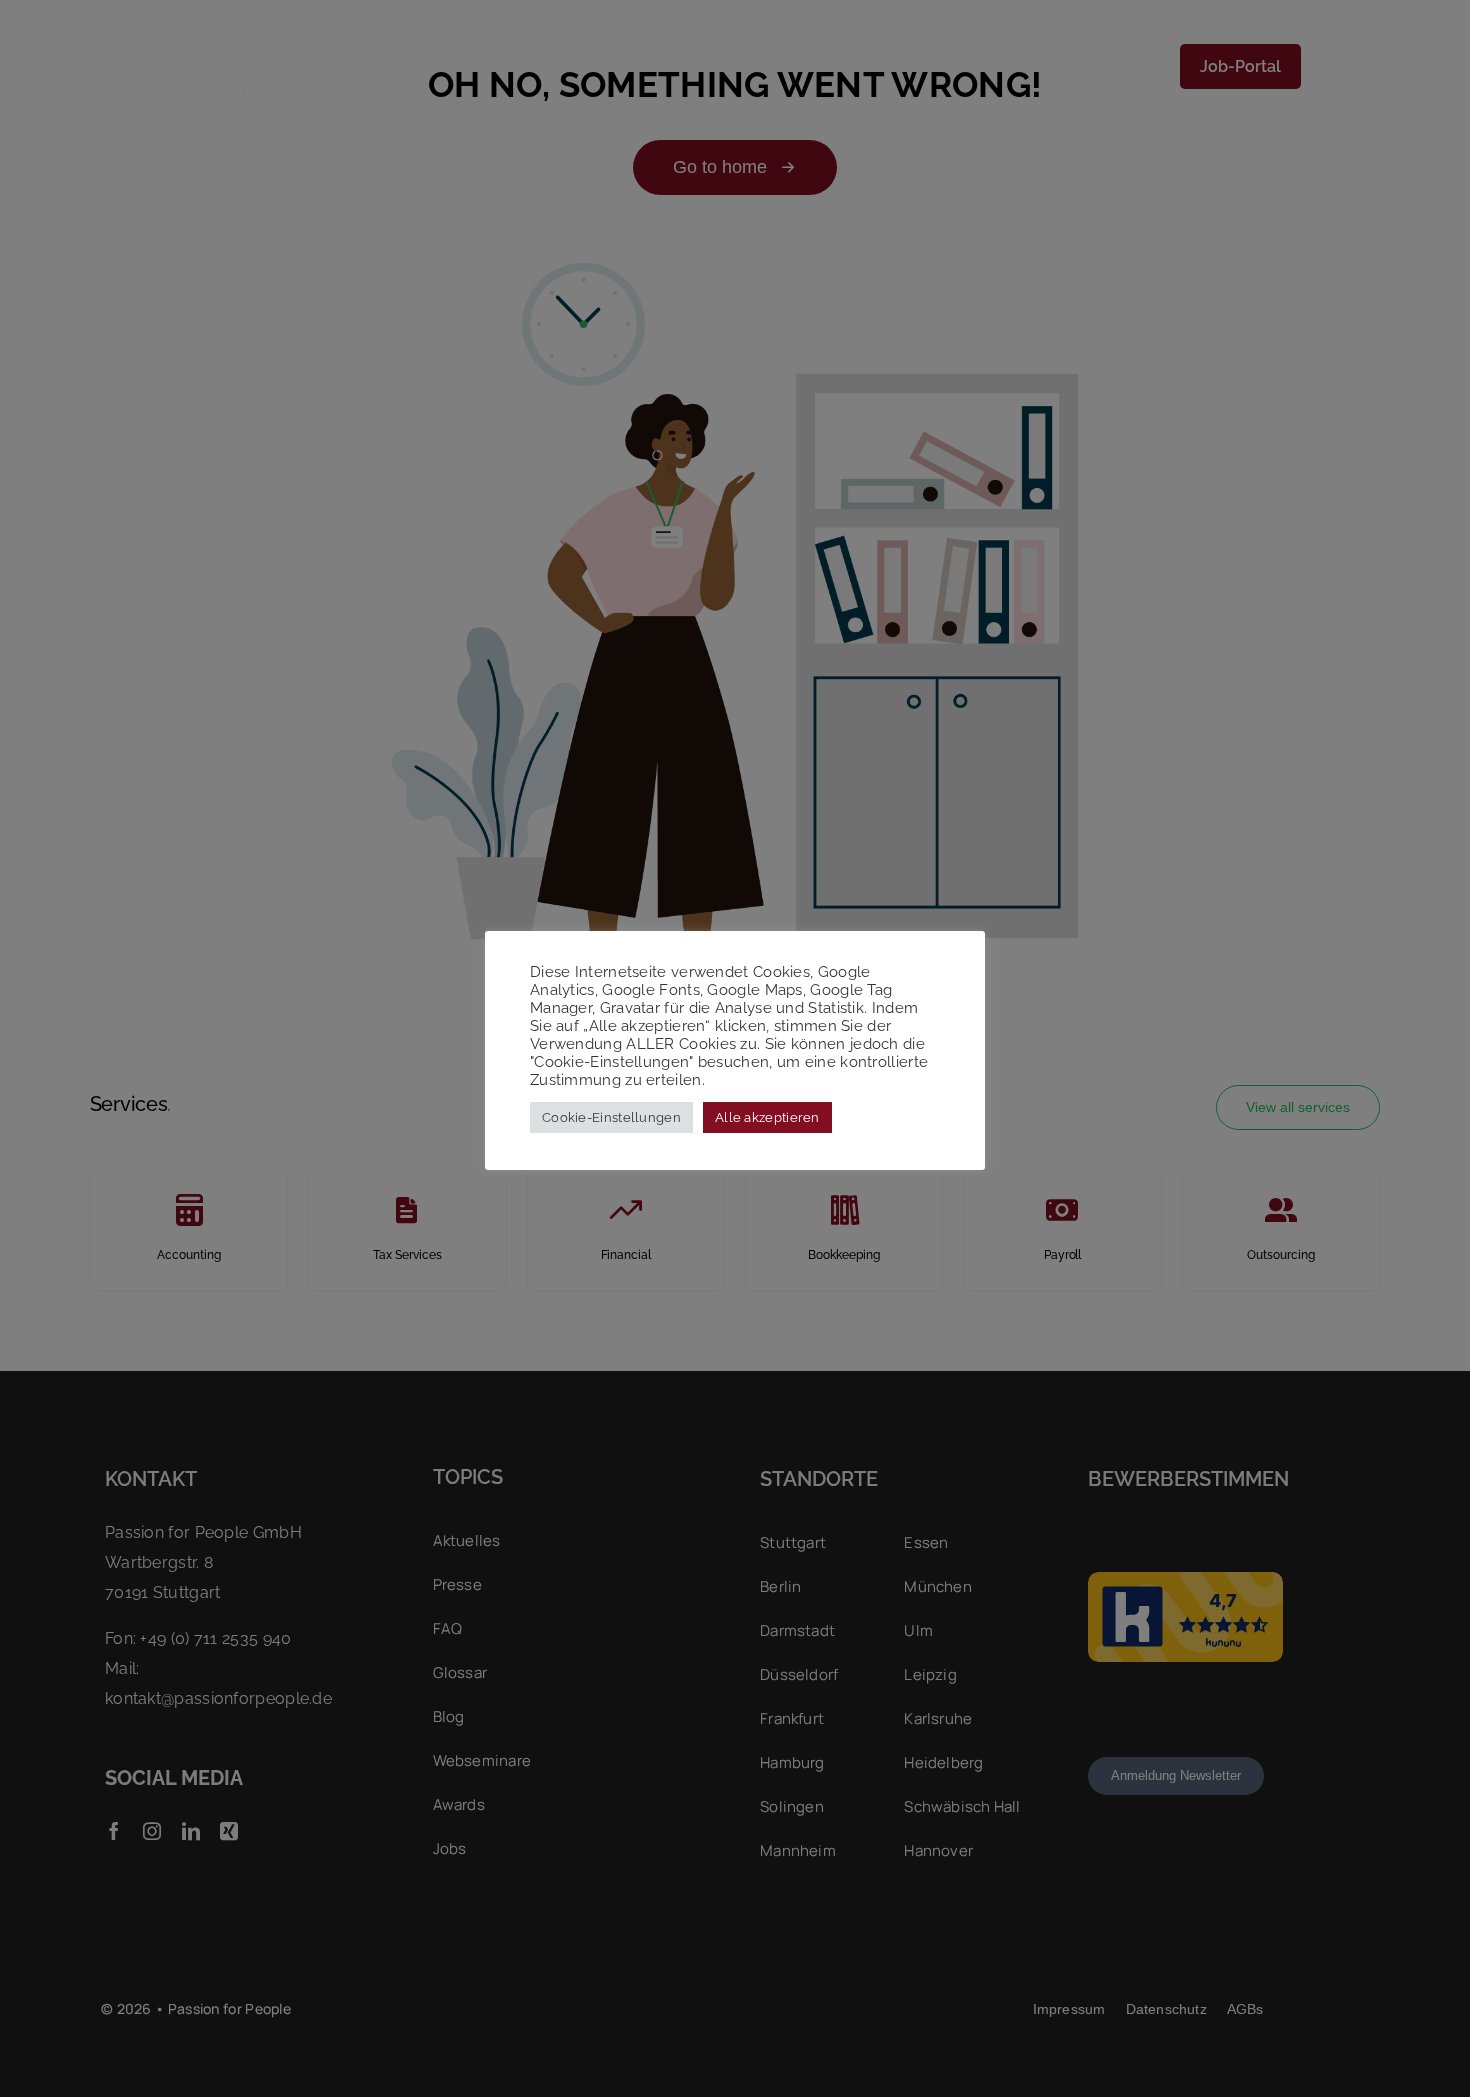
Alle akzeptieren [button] (767, 1117)
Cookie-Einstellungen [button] (611, 1117)
